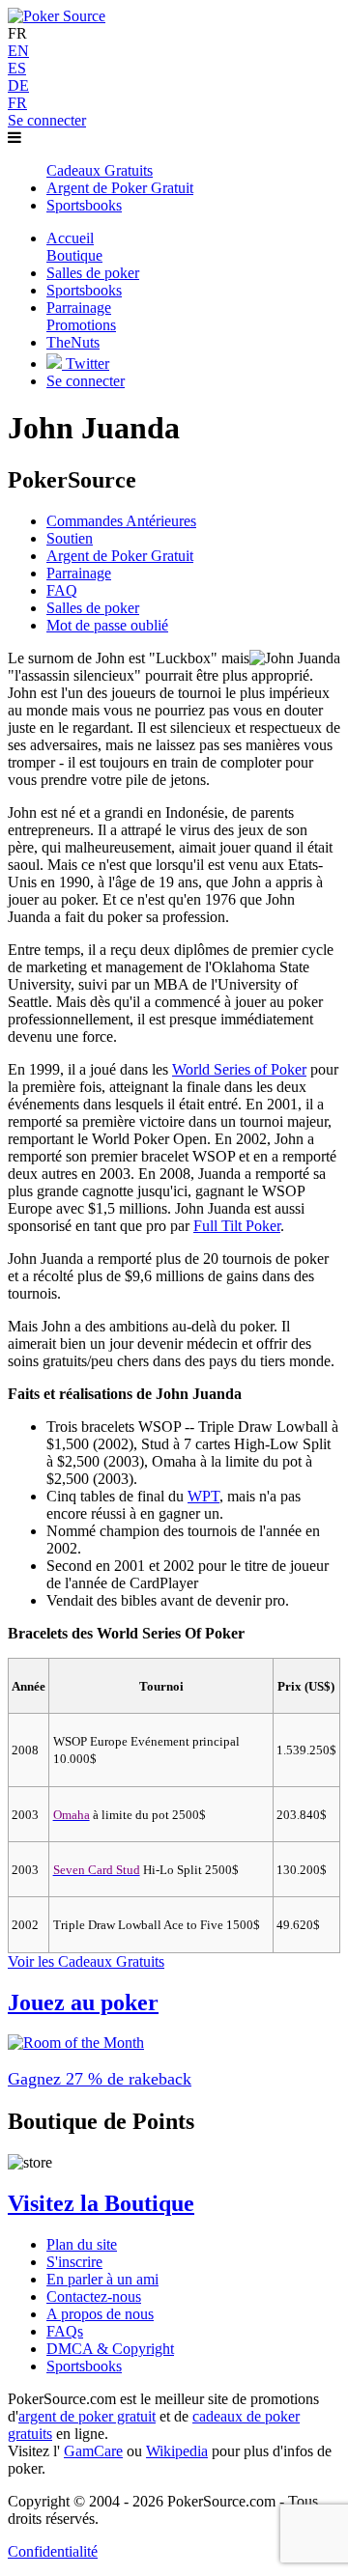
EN (18, 51)
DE (18, 85)
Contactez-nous (94, 2296)
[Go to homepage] (57, 16)
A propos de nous (100, 2314)
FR (17, 103)
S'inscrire (74, 2262)
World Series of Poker (239, 1069)
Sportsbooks (84, 2366)
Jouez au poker (83, 2002)
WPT (203, 1496)
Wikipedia (177, 2451)
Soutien (70, 538)
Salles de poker (93, 608)
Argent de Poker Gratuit (120, 556)
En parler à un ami (102, 2279)
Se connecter (47, 120)
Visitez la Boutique (101, 2203)
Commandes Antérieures (121, 521)
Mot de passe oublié (107, 625)
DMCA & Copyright (110, 2349)
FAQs (65, 2331)
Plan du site (82, 2244)
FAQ (62, 590)
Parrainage (79, 573)
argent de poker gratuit (87, 2416)
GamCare (93, 2451)
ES (17, 68)
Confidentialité (53, 2551)
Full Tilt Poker (237, 1226)
